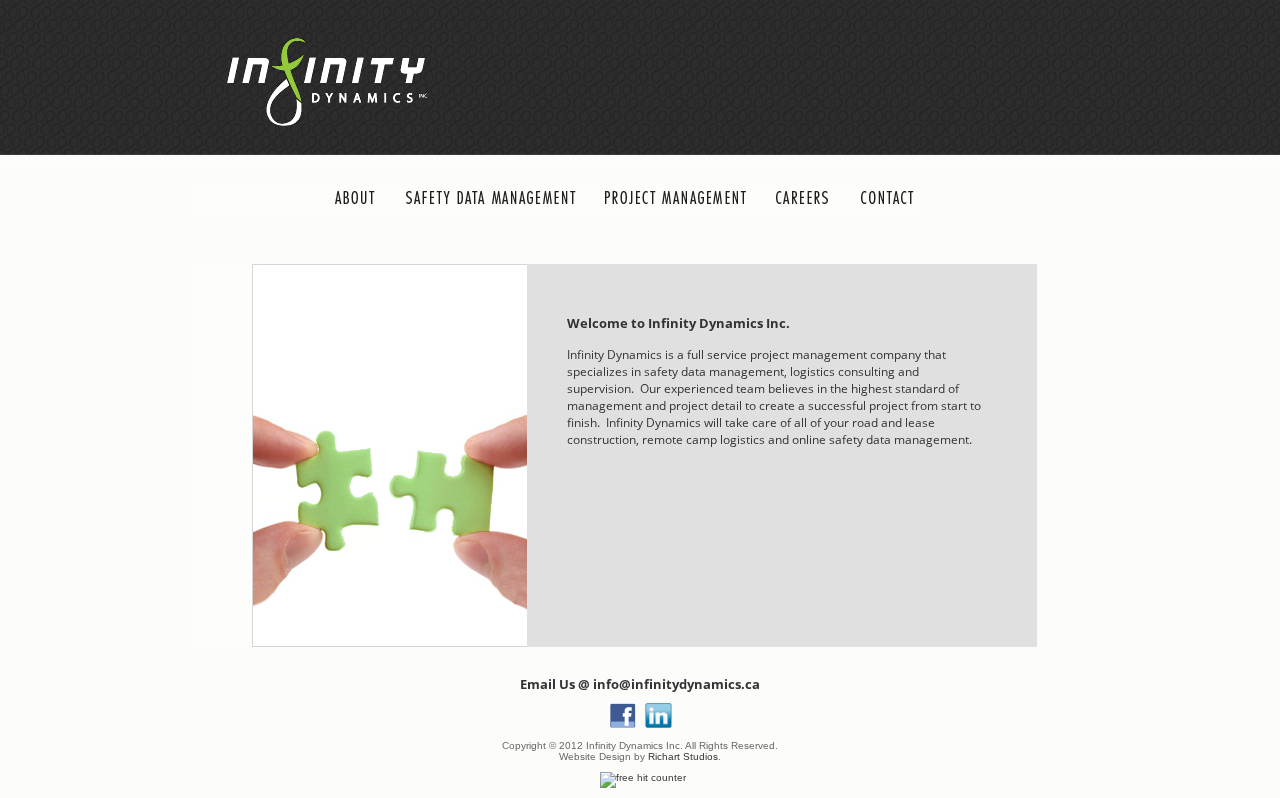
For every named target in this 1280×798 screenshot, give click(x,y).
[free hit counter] (643, 777)
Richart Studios (683, 756)
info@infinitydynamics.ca (676, 684)
